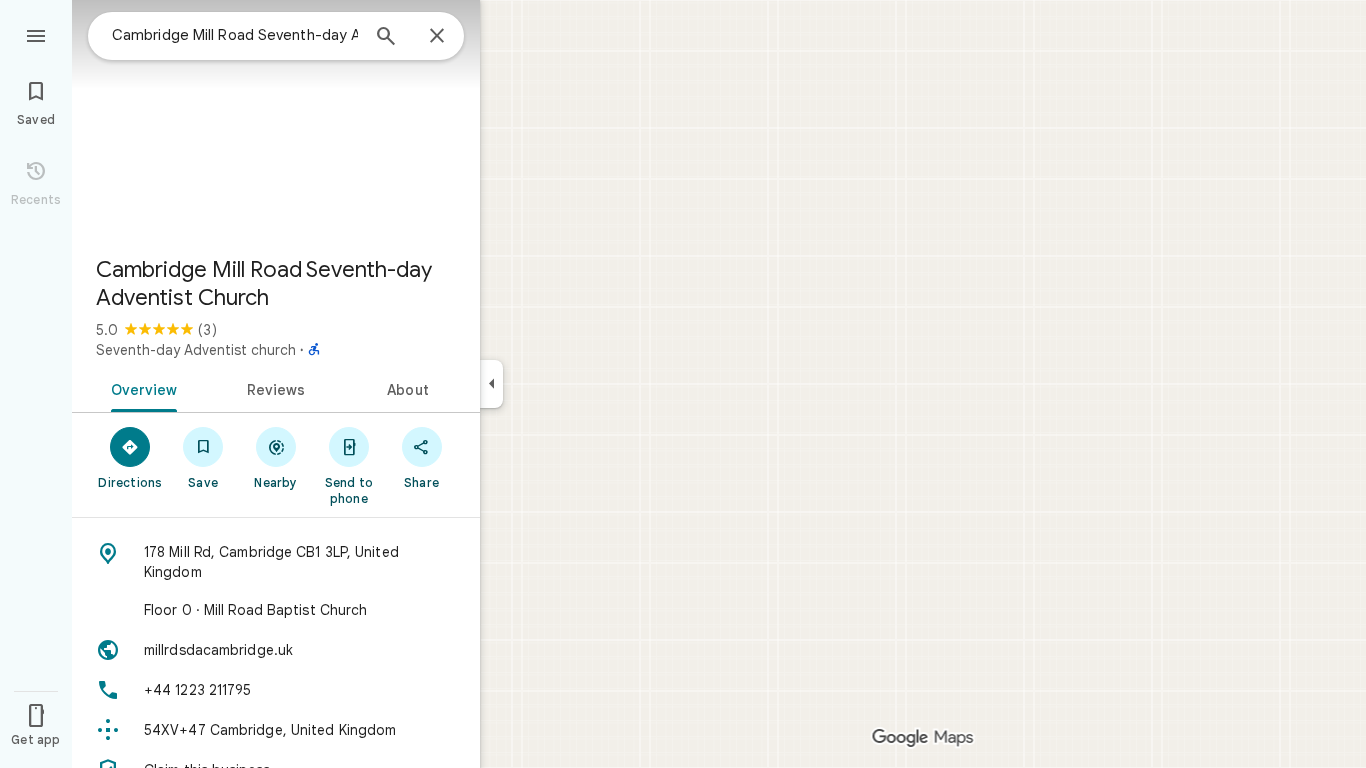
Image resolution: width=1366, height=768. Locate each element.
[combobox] (235, 35)
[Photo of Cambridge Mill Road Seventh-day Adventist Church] (276, 120)
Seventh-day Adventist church (196, 350)
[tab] (140, 388)
